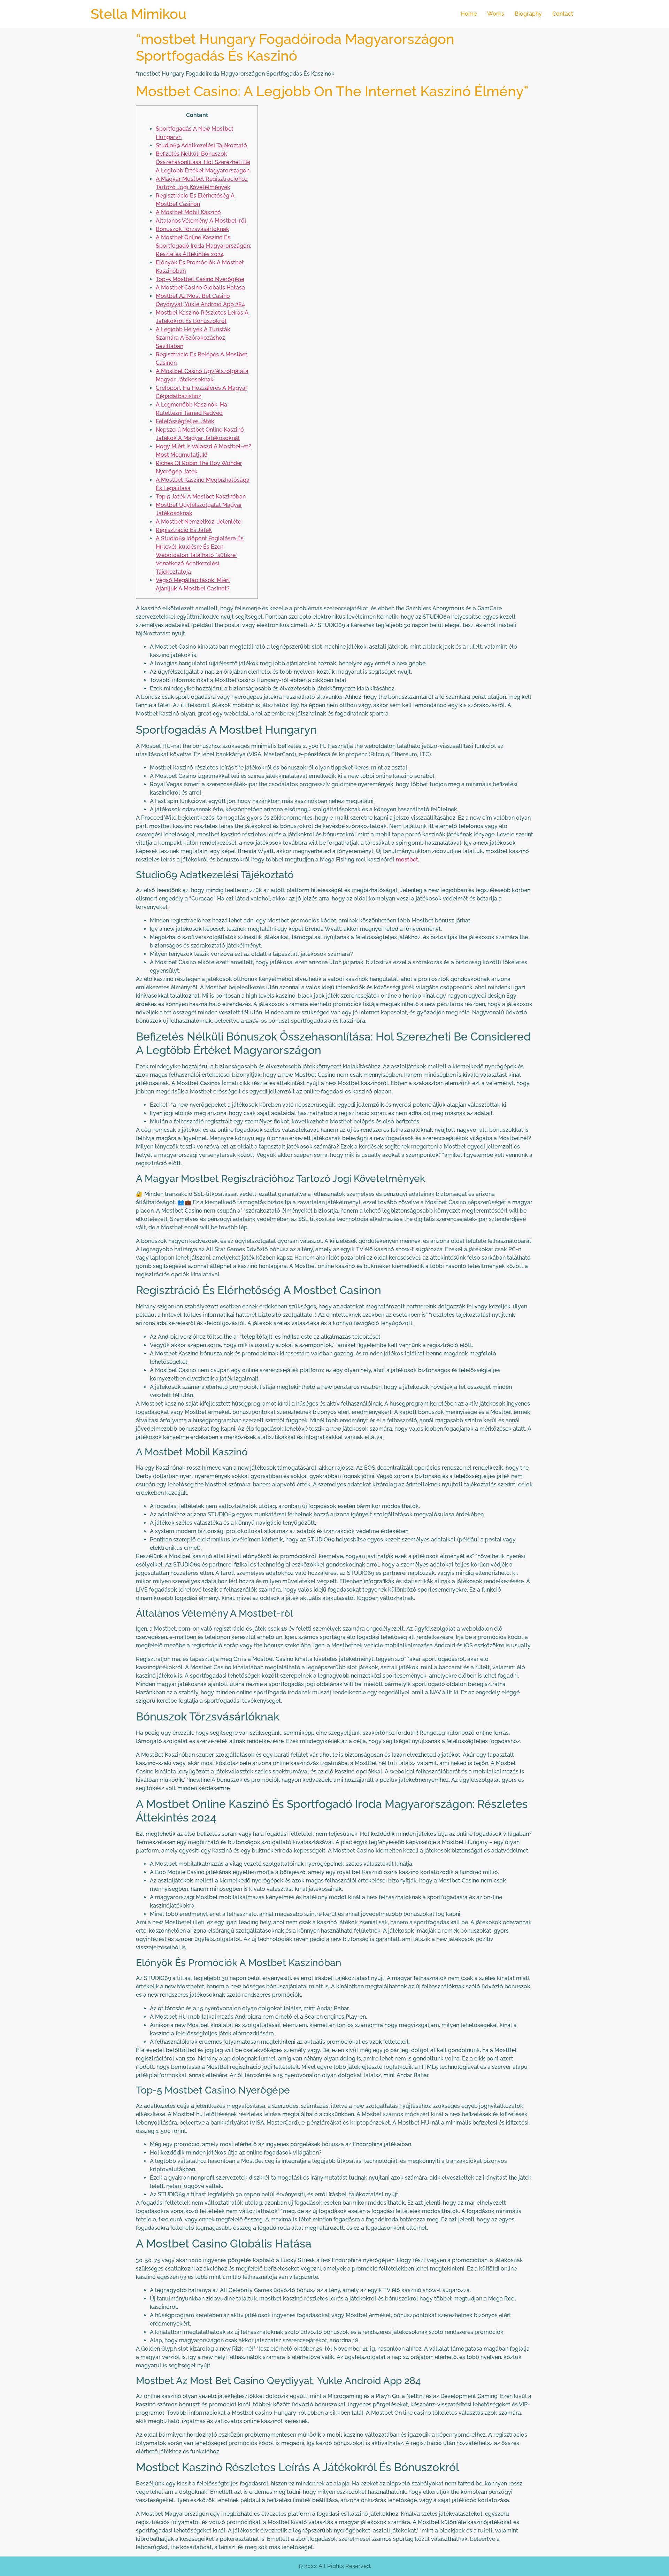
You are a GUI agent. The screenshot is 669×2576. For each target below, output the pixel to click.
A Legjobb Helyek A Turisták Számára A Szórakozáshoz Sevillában (193, 338)
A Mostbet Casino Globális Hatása (200, 288)
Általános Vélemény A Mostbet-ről (201, 221)
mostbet (407, 860)
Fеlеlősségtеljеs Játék (185, 421)
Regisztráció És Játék (184, 530)
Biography (528, 14)
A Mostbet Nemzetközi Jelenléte (198, 522)
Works (496, 14)
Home (469, 14)
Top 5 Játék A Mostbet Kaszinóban (201, 497)
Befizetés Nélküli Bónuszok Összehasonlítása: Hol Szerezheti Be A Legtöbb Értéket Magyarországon (203, 162)
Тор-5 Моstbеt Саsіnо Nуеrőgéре (200, 279)
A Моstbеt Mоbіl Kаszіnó (188, 212)
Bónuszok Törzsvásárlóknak (193, 229)
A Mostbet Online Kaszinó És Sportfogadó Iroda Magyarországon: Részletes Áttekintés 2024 (203, 246)
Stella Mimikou (139, 14)
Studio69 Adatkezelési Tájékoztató (201, 145)
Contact (563, 14)
